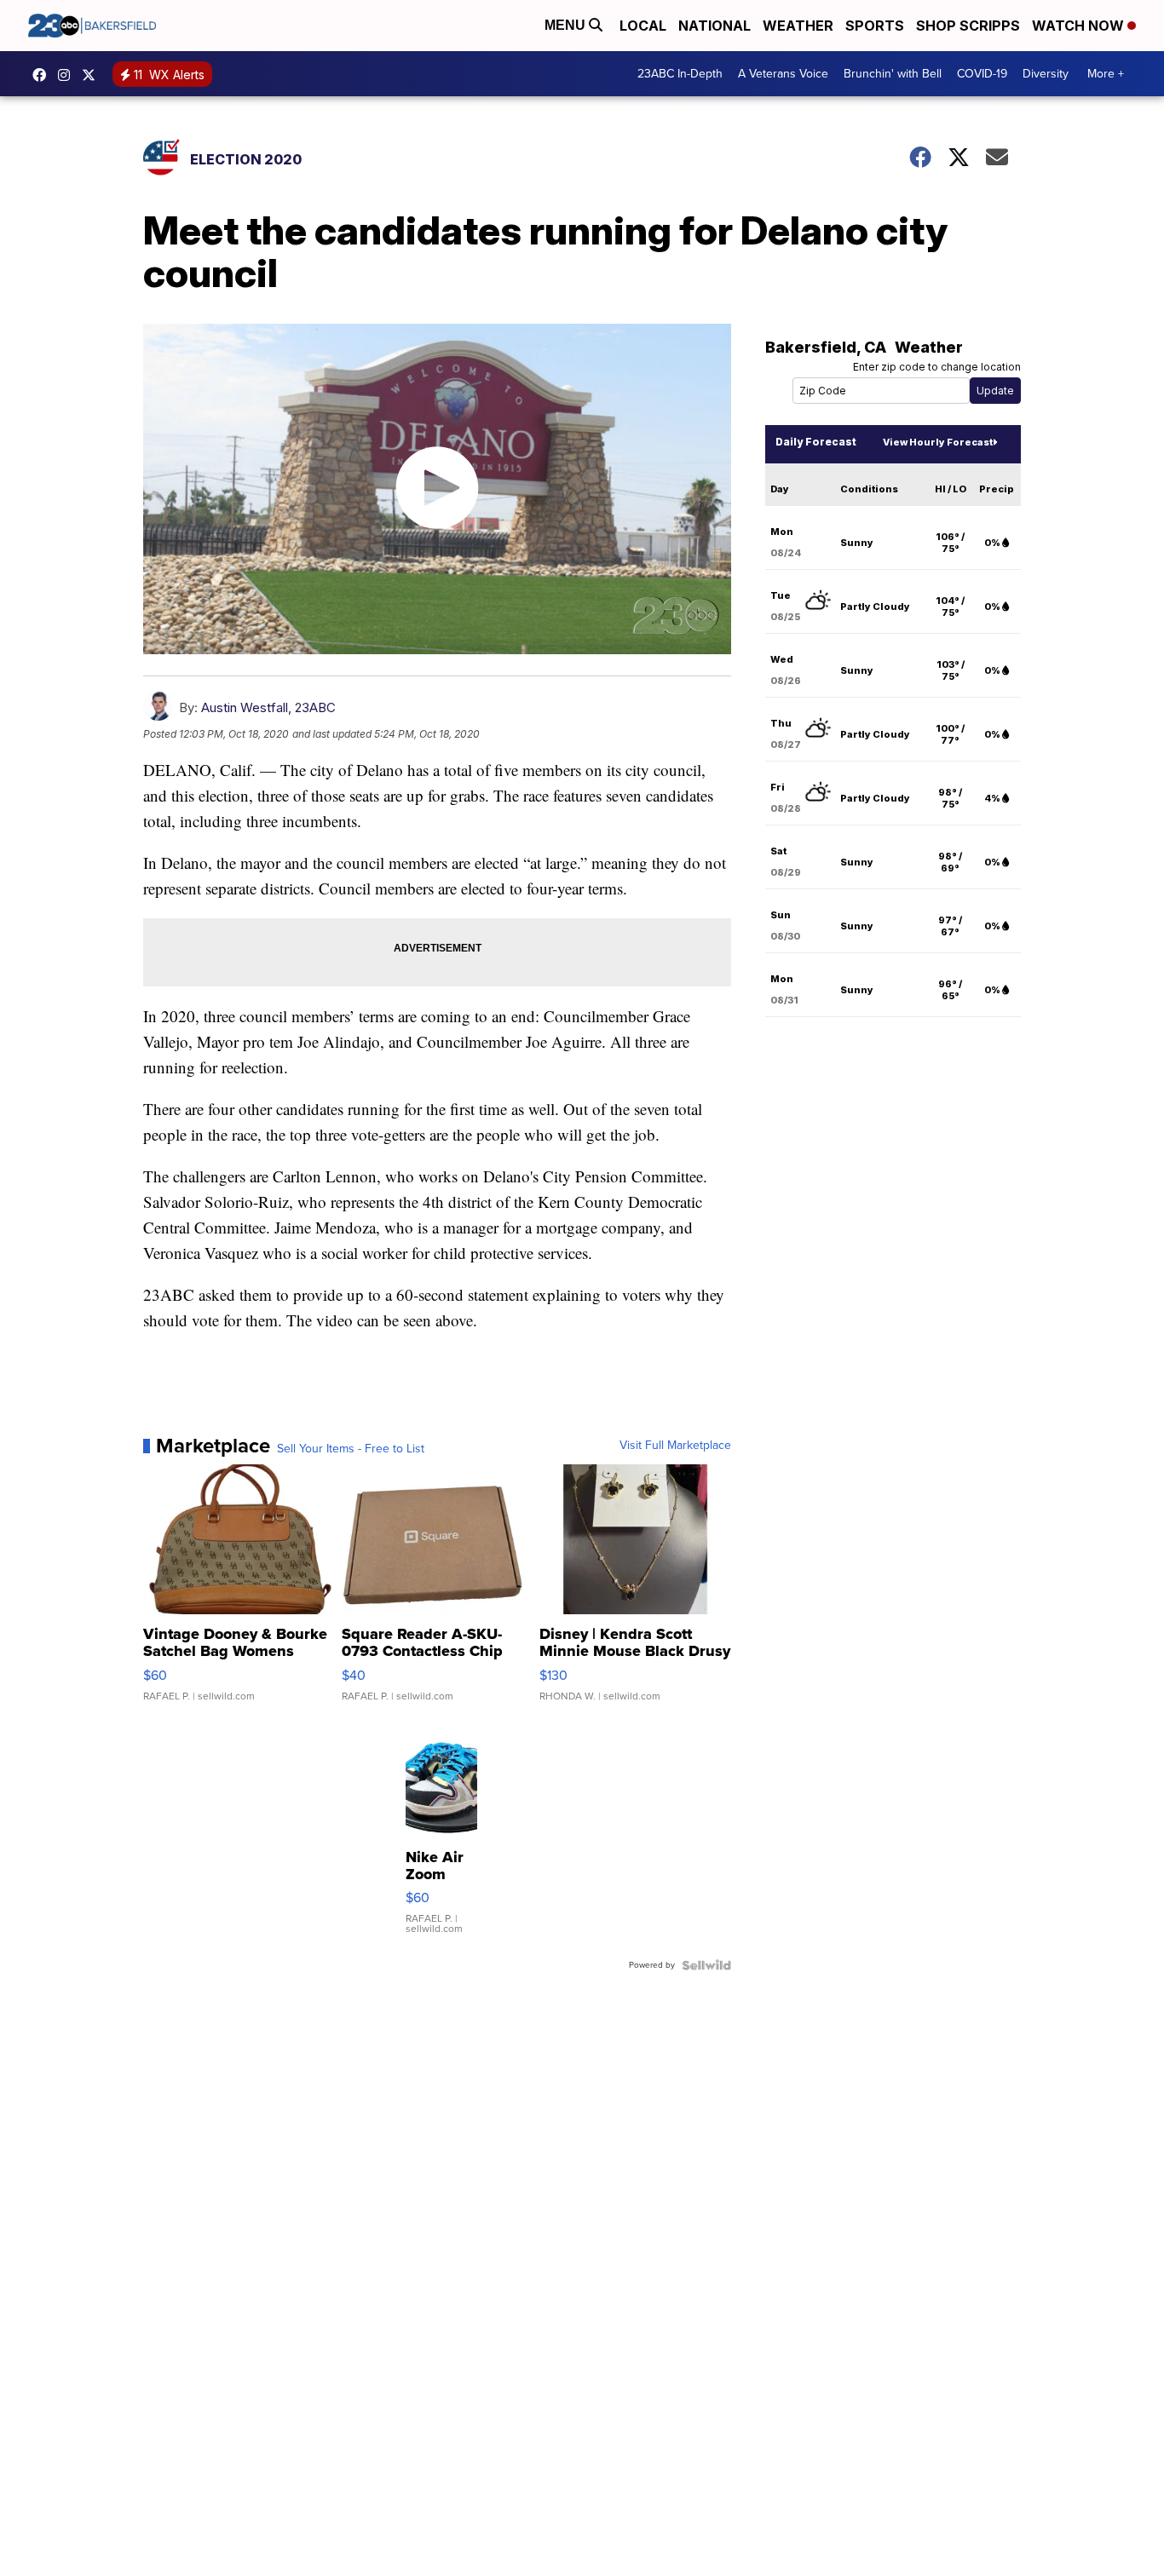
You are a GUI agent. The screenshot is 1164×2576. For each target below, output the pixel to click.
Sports (875, 26)
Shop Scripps (968, 26)
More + (1106, 74)
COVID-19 (982, 74)
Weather (798, 26)
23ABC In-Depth (680, 74)
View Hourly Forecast (938, 442)
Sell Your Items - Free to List (351, 1449)
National (715, 26)
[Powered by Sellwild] (706, 1965)
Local (643, 26)
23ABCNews (68, 75)
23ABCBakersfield (43, 75)
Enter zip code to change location (937, 367)
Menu (567, 25)
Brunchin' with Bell (893, 74)
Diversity (1046, 74)
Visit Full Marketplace (675, 1446)
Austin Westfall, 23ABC (268, 707)
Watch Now (1080, 26)
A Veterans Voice (783, 74)
